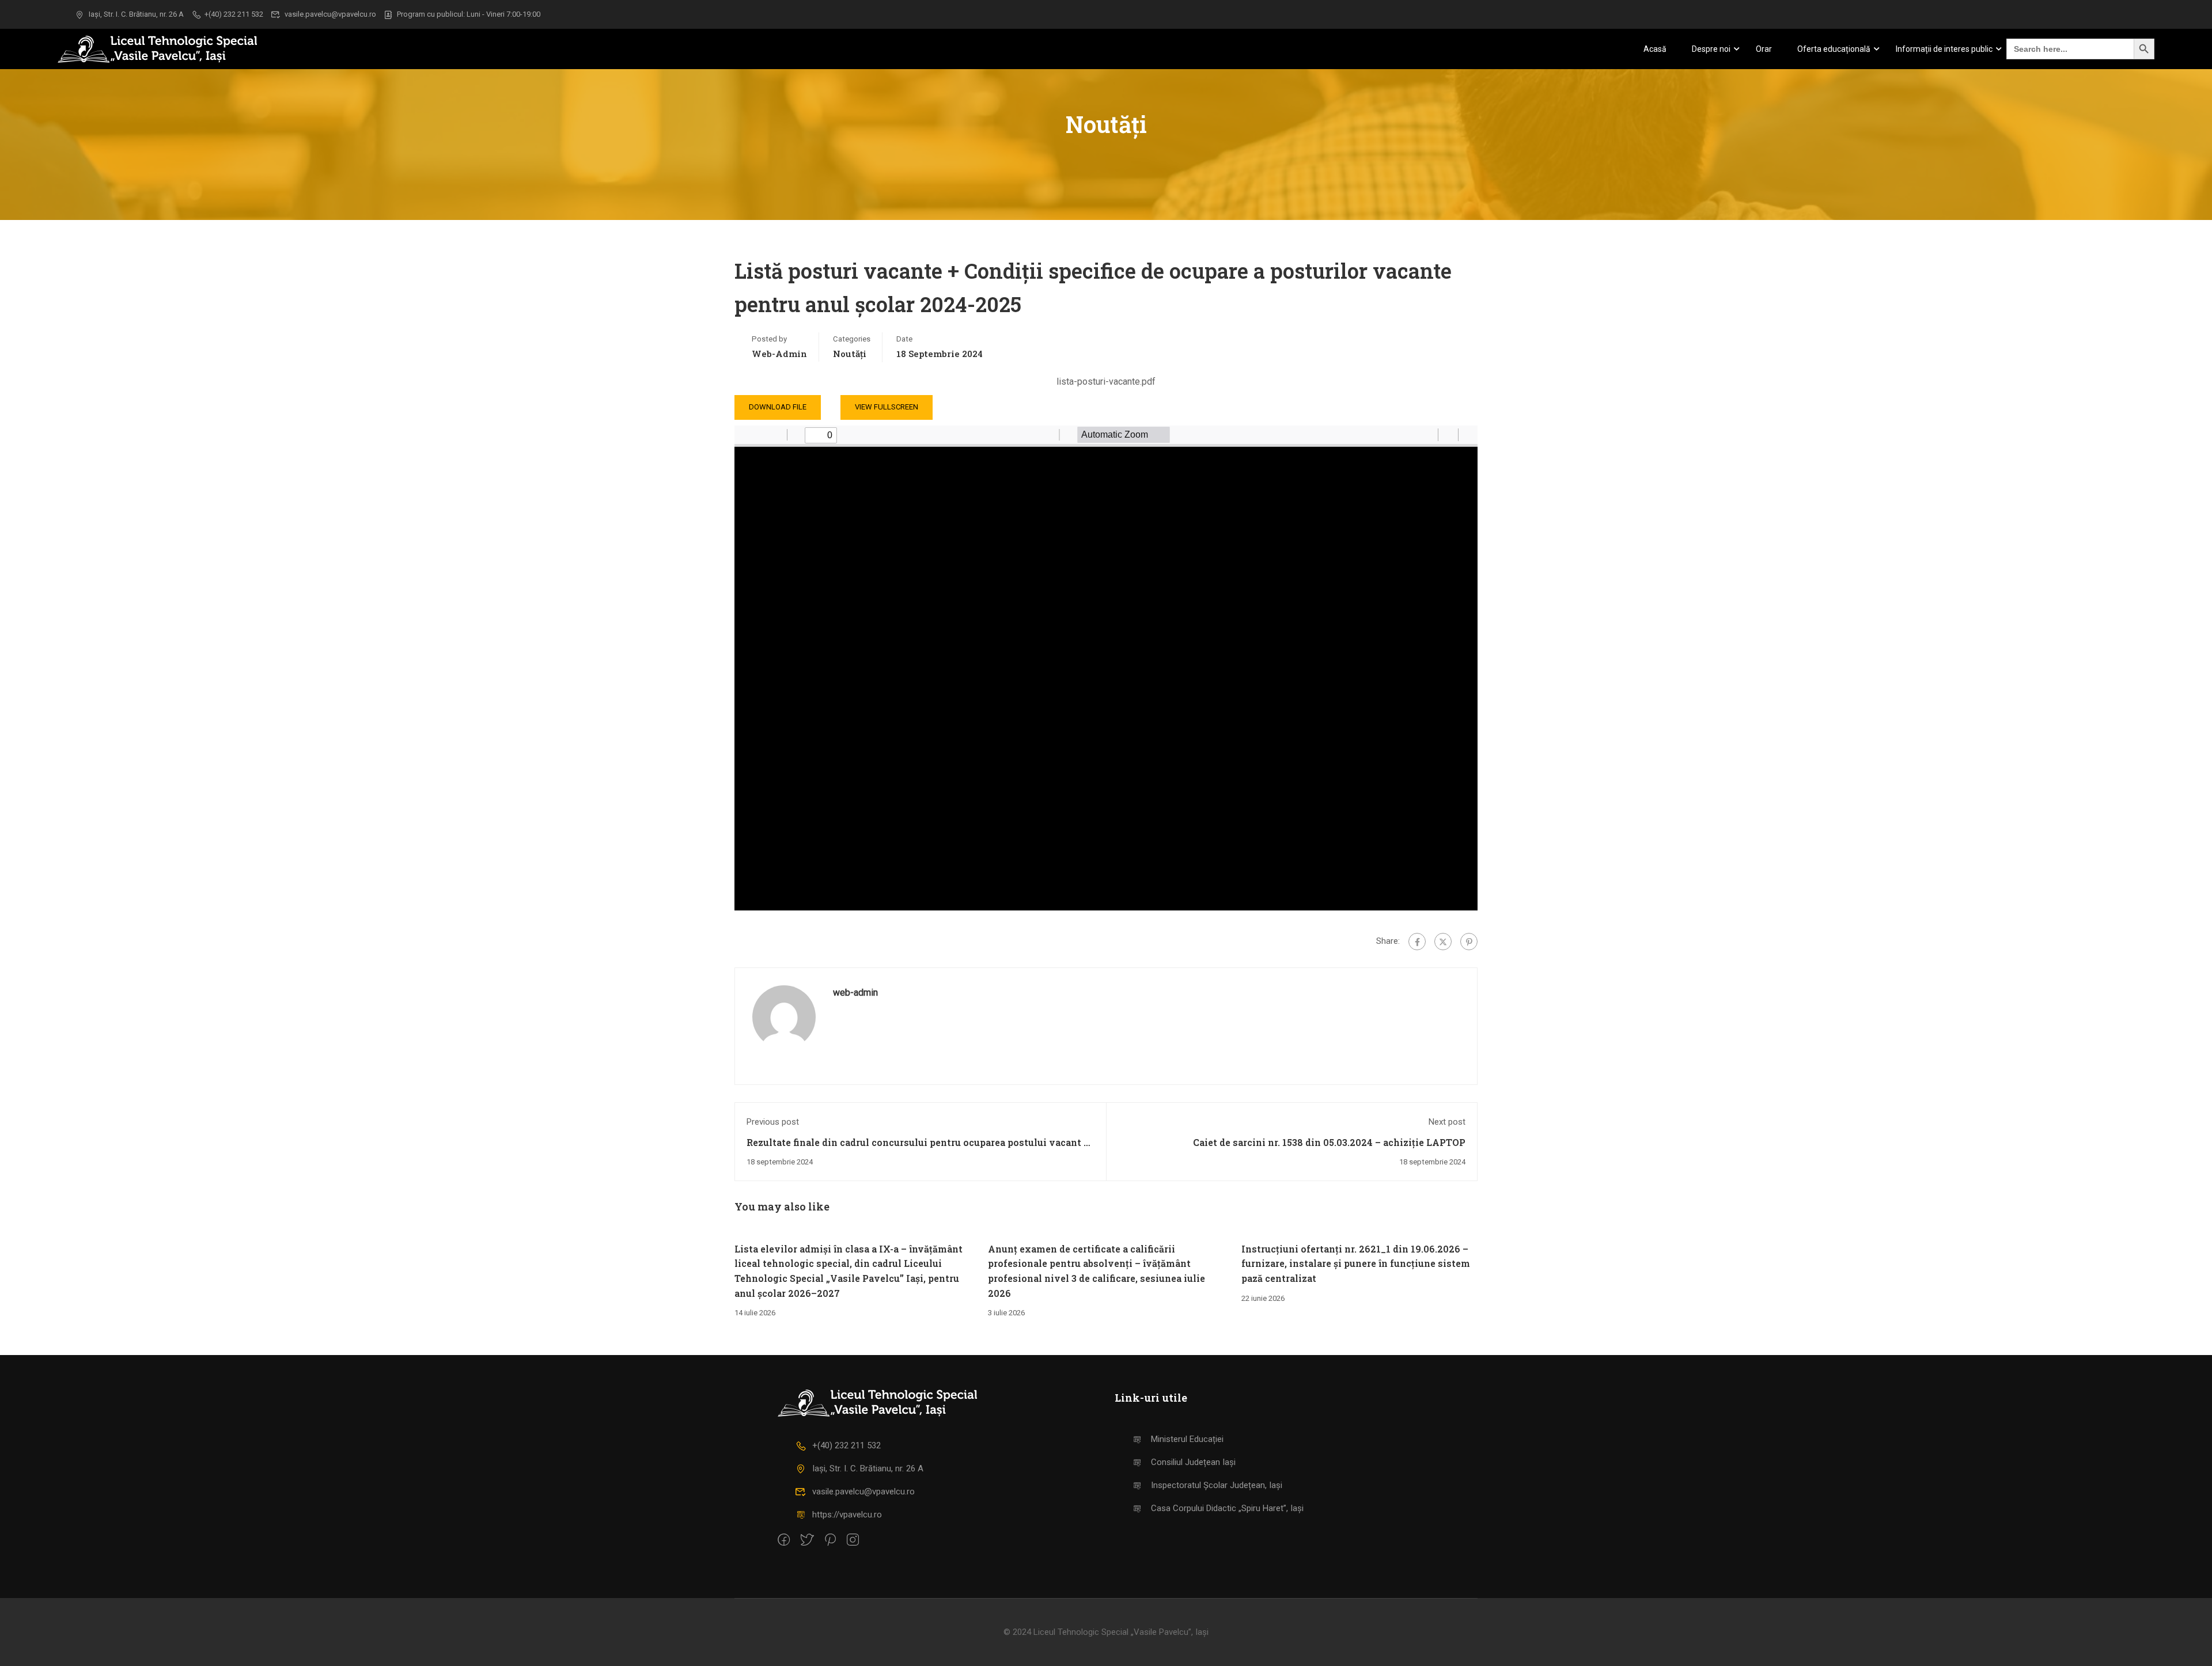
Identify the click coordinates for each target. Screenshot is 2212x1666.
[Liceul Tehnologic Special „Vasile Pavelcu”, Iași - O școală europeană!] (173, 49)
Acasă (1655, 49)
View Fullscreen (887, 407)
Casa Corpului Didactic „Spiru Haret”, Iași (1227, 1508)
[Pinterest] (1469, 942)
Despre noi (1711, 49)
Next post (1447, 1122)
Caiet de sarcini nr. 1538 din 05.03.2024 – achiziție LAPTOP (1329, 1142)
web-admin (779, 354)
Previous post (773, 1122)
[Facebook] (1417, 942)
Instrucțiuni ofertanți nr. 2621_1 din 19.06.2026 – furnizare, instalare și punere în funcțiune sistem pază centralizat (1356, 1263)
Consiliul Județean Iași (1193, 1462)
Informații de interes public (1944, 49)
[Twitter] (1443, 942)
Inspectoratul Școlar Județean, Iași (1217, 1485)
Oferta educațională (1834, 49)
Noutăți (850, 354)
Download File (778, 407)
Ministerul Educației (1187, 1439)
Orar (1764, 49)
